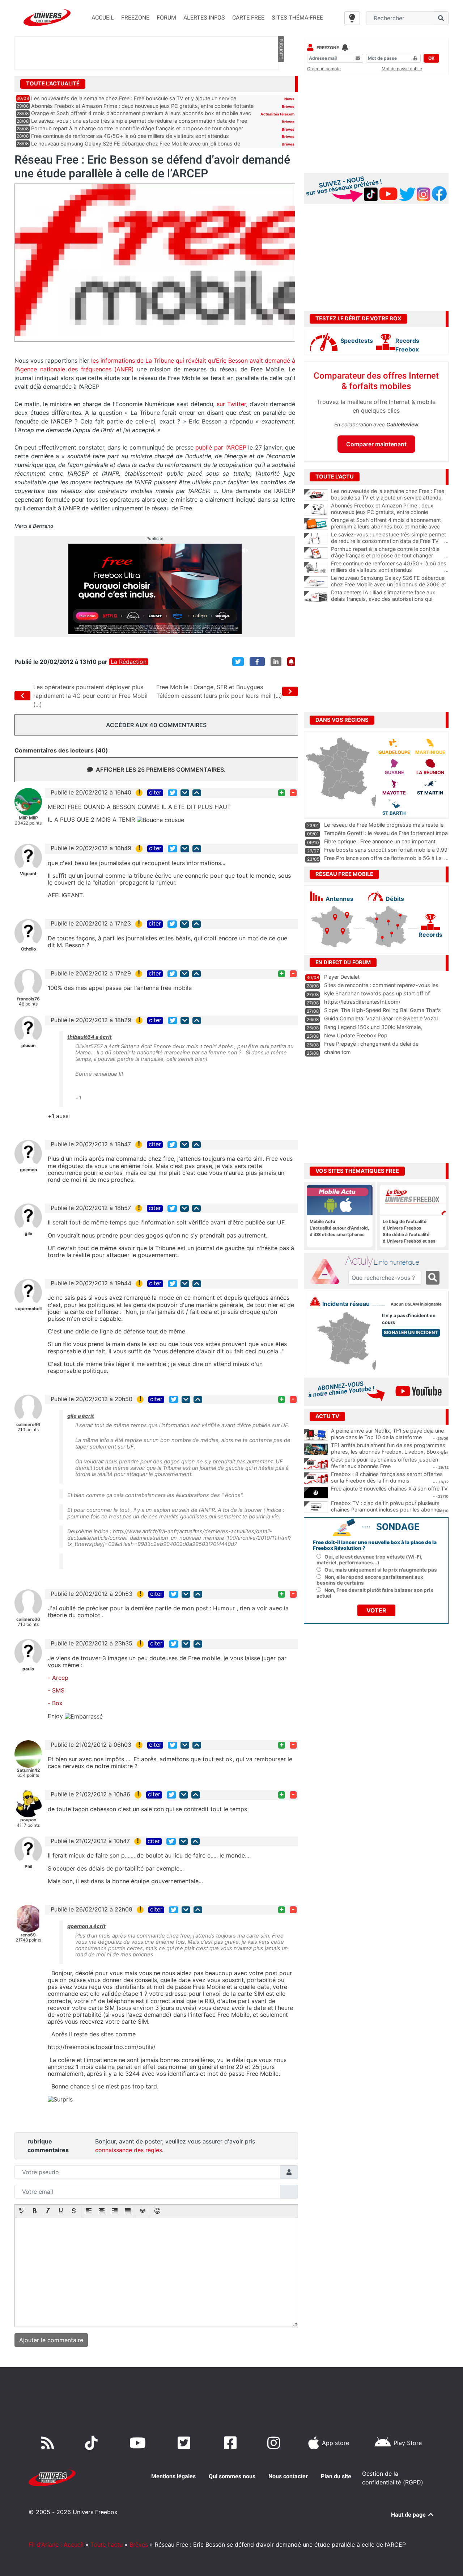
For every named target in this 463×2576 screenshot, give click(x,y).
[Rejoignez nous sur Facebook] (232, 2443)
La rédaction (129, 662)
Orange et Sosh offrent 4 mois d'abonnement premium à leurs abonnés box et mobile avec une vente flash (390, 527)
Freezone (328, 48)
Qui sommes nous (232, 2476)
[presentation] (22, 2212)
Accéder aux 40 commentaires (156, 725)
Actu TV (327, 1416)
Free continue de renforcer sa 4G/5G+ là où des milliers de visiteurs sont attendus (130, 136)
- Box (55, 1703)
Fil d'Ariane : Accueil (56, 2545)
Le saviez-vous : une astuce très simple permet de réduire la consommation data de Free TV (390, 538)
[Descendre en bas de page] (185, 793)
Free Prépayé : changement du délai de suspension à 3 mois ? (371, 1047)
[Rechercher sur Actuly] (433, 1278)
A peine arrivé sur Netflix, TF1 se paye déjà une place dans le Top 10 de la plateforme (387, 1434)
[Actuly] (328, 1272)
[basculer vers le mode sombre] (352, 18)
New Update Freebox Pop (356, 1035)
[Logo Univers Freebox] (47, 18)
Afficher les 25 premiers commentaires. (161, 770)
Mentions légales (173, 2476)
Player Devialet (342, 977)
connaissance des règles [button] (129, 2150)
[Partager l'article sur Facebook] (257, 662)
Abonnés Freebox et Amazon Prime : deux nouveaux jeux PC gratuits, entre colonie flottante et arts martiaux (390, 512)
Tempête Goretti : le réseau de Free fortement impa (386, 833)
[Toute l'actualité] (281, 83)
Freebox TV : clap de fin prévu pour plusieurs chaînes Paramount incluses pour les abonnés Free (386, 1510)
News (289, 99)
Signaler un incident (411, 1333)
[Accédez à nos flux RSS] (49, 2443)
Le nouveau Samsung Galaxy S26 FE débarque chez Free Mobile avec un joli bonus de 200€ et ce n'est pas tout (390, 585)
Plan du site (336, 2476)
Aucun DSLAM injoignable (416, 1304)
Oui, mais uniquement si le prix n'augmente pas (381, 1570)
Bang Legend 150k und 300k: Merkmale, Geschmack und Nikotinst (373, 1030)
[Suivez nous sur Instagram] (275, 2443)
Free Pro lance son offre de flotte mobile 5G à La (383, 858)
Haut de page (409, 2515)
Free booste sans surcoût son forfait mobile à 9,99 (386, 850)
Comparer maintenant (376, 444)
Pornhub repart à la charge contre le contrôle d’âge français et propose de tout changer (137, 128)
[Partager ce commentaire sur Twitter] (173, 793)
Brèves (288, 106)
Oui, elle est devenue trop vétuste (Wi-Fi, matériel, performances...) (369, 1560)
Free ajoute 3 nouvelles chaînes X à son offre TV (389, 1489)
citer (155, 793)
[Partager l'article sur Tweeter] (238, 662)
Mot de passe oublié (402, 69)
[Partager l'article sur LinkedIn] (276, 662)
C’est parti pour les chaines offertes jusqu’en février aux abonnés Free (385, 1463)
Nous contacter (288, 2476)
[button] (22, 2212)
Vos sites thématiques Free (357, 1171)
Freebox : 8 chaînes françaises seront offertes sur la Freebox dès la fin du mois (387, 1477)
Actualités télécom (277, 114)
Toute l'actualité (53, 84)
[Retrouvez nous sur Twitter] (185, 2443)
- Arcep (58, 1678)
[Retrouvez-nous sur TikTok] (93, 2443)
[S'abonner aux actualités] (291, 662)
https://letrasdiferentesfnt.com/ (362, 1002)
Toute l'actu (107, 2545)
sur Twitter (231, 404)
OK (431, 58)
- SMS (56, 1690)
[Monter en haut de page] (197, 793)
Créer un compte (324, 69)
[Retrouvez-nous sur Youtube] (139, 2443)
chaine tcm (337, 1052)
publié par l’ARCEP (221, 447)
